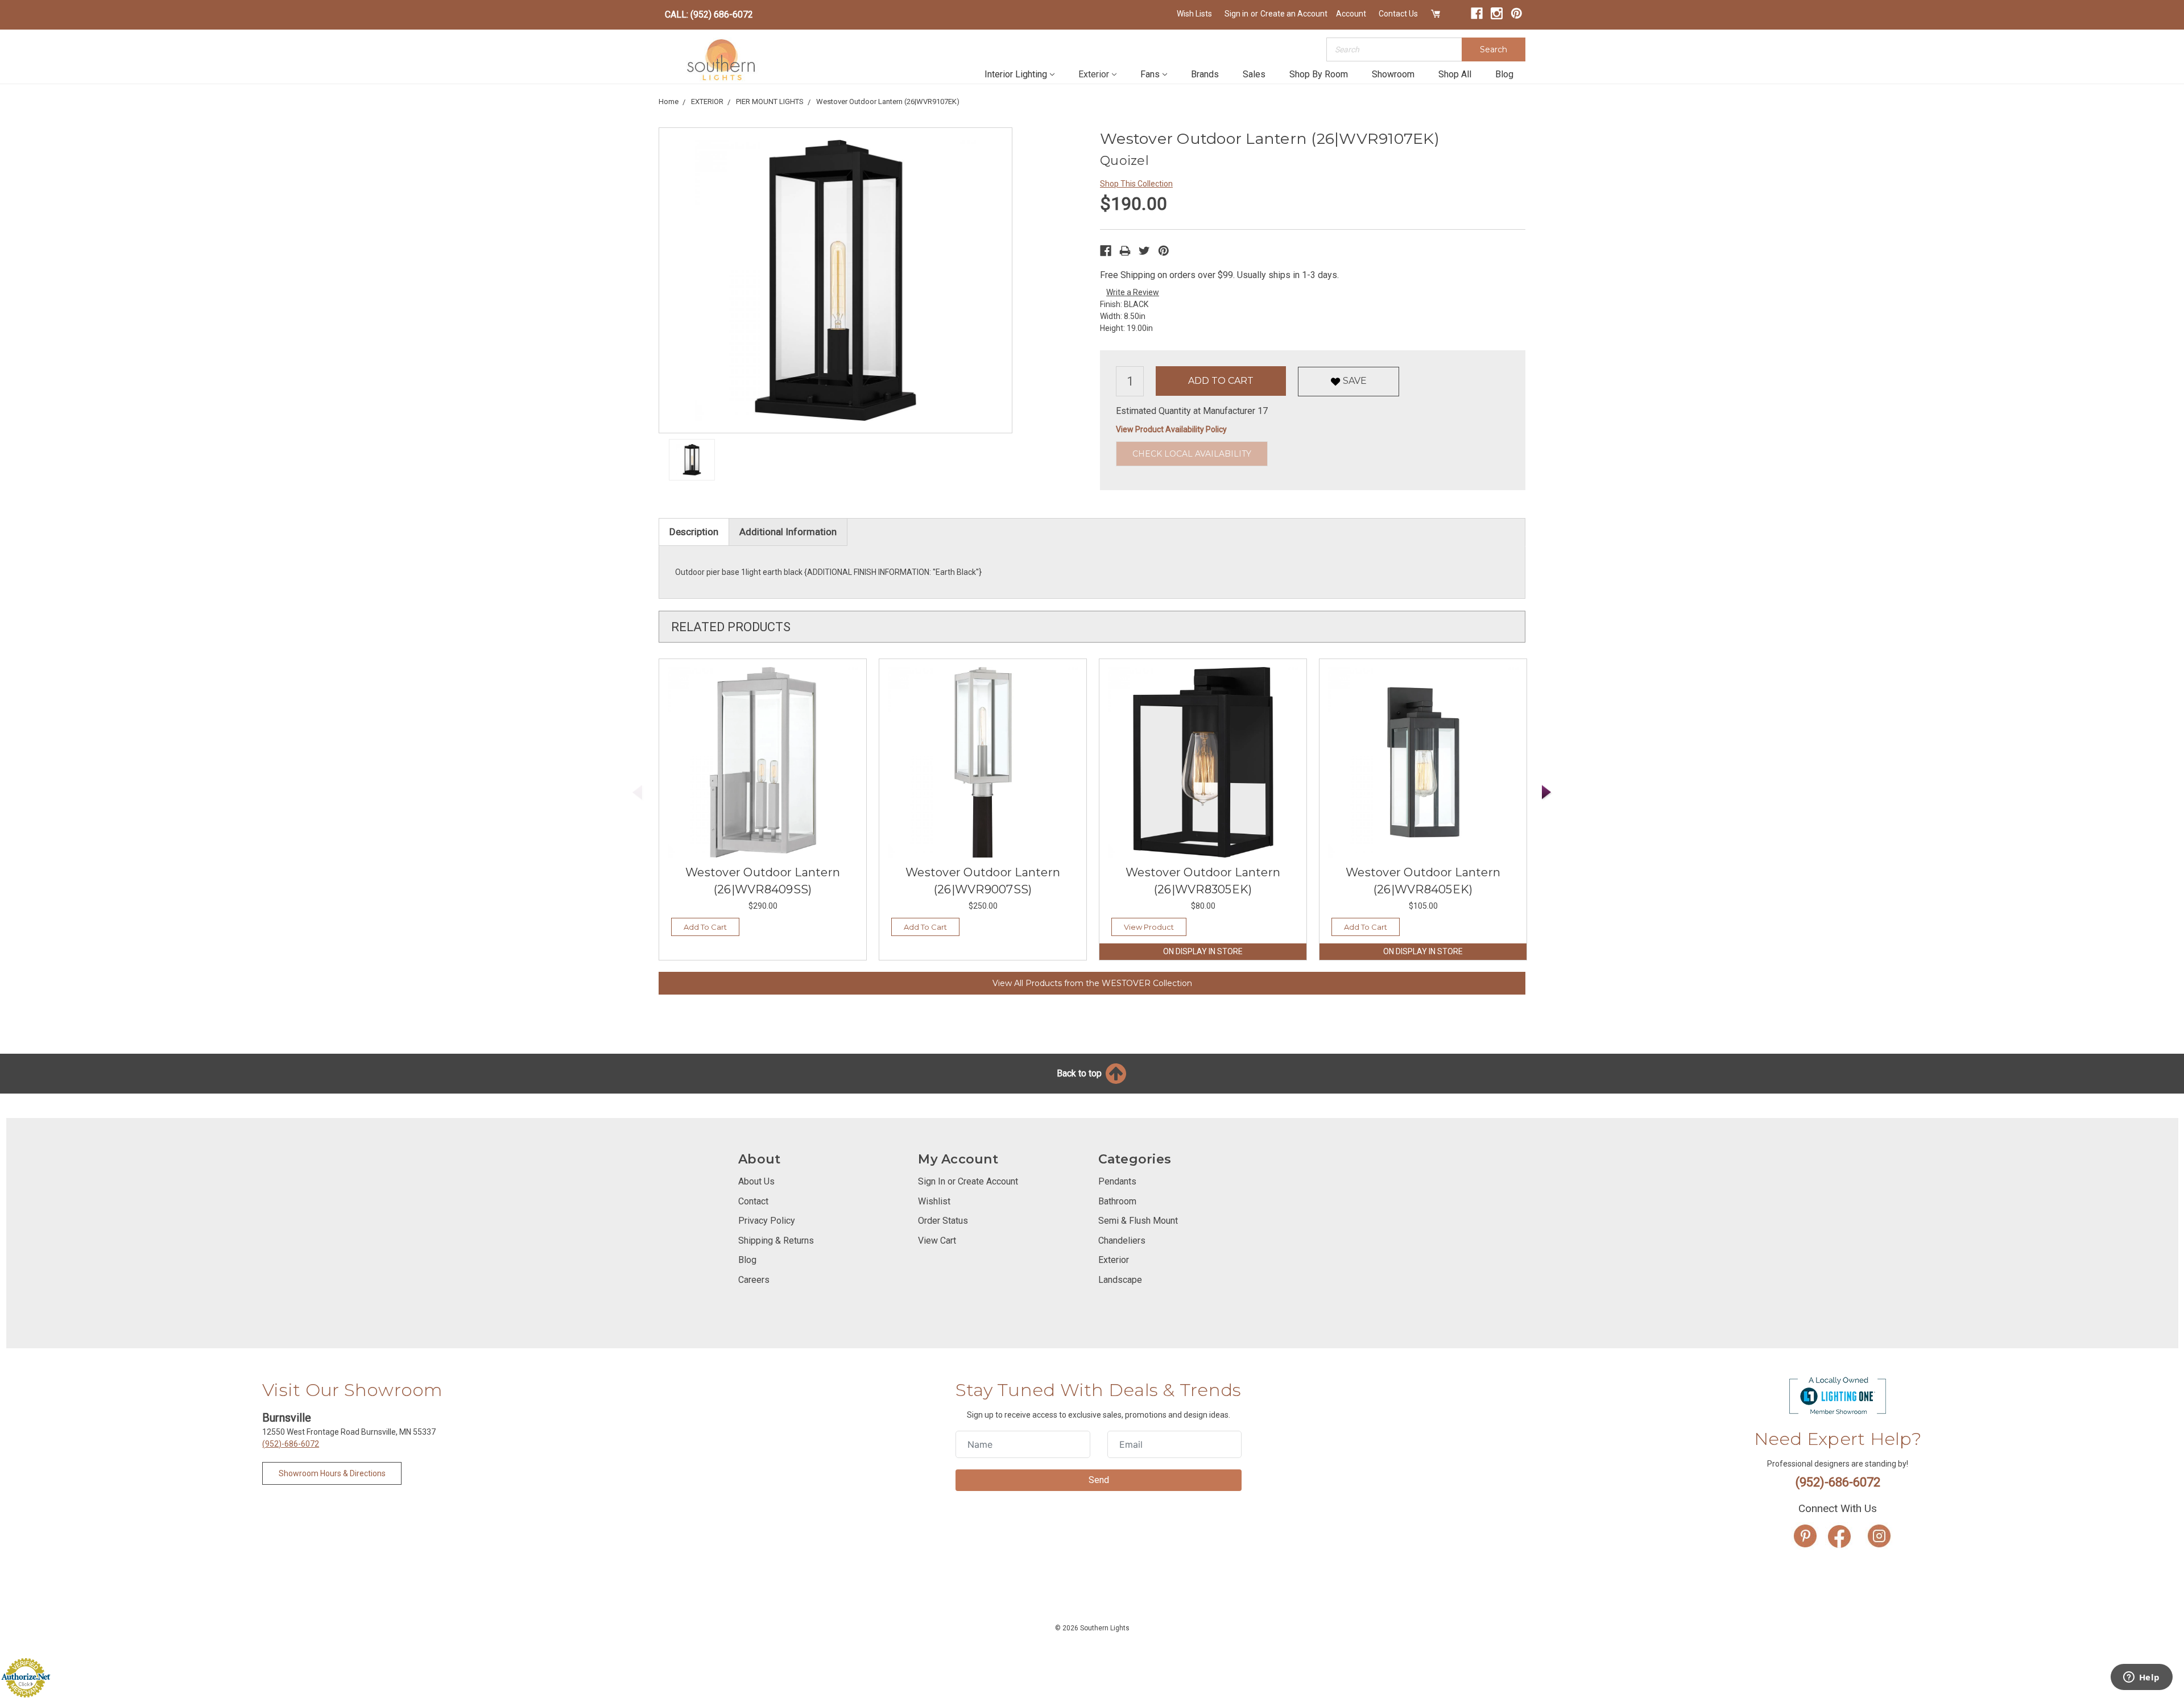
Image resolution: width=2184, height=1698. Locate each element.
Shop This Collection (1136, 184)
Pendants (1117, 1181)
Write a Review (1133, 292)
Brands (1205, 74)
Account (1351, 14)
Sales (1254, 74)
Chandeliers (1122, 1241)
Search (1494, 49)
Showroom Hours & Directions (332, 1473)
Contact (753, 1201)
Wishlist (934, 1201)
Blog (1504, 74)
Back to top (1080, 1073)
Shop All (1455, 74)
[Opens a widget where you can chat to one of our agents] (2141, 1678)
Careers (754, 1280)
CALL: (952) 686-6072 (709, 15)
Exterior (1094, 74)
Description (694, 532)
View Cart (937, 1241)
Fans (1150, 74)
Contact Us (1398, 14)
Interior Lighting (1016, 74)
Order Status (943, 1221)
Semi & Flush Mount (1138, 1221)
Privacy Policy (767, 1221)
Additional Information (788, 532)
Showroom (1393, 74)
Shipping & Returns (776, 1241)
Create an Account (1294, 14)
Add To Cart (705, 927)
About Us (756, 1181)
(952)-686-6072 (291, 1444)
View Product (1149, 927)
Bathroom (1117, 1201)
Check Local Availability (1192, 454)
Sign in (1236, 14)
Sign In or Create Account (968, 1181)
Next (1547, 792)
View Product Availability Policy (1171, 429)
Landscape (1120, 1280)
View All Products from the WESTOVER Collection (1092, 983)
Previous (638, 792)
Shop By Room (1319, 74)
